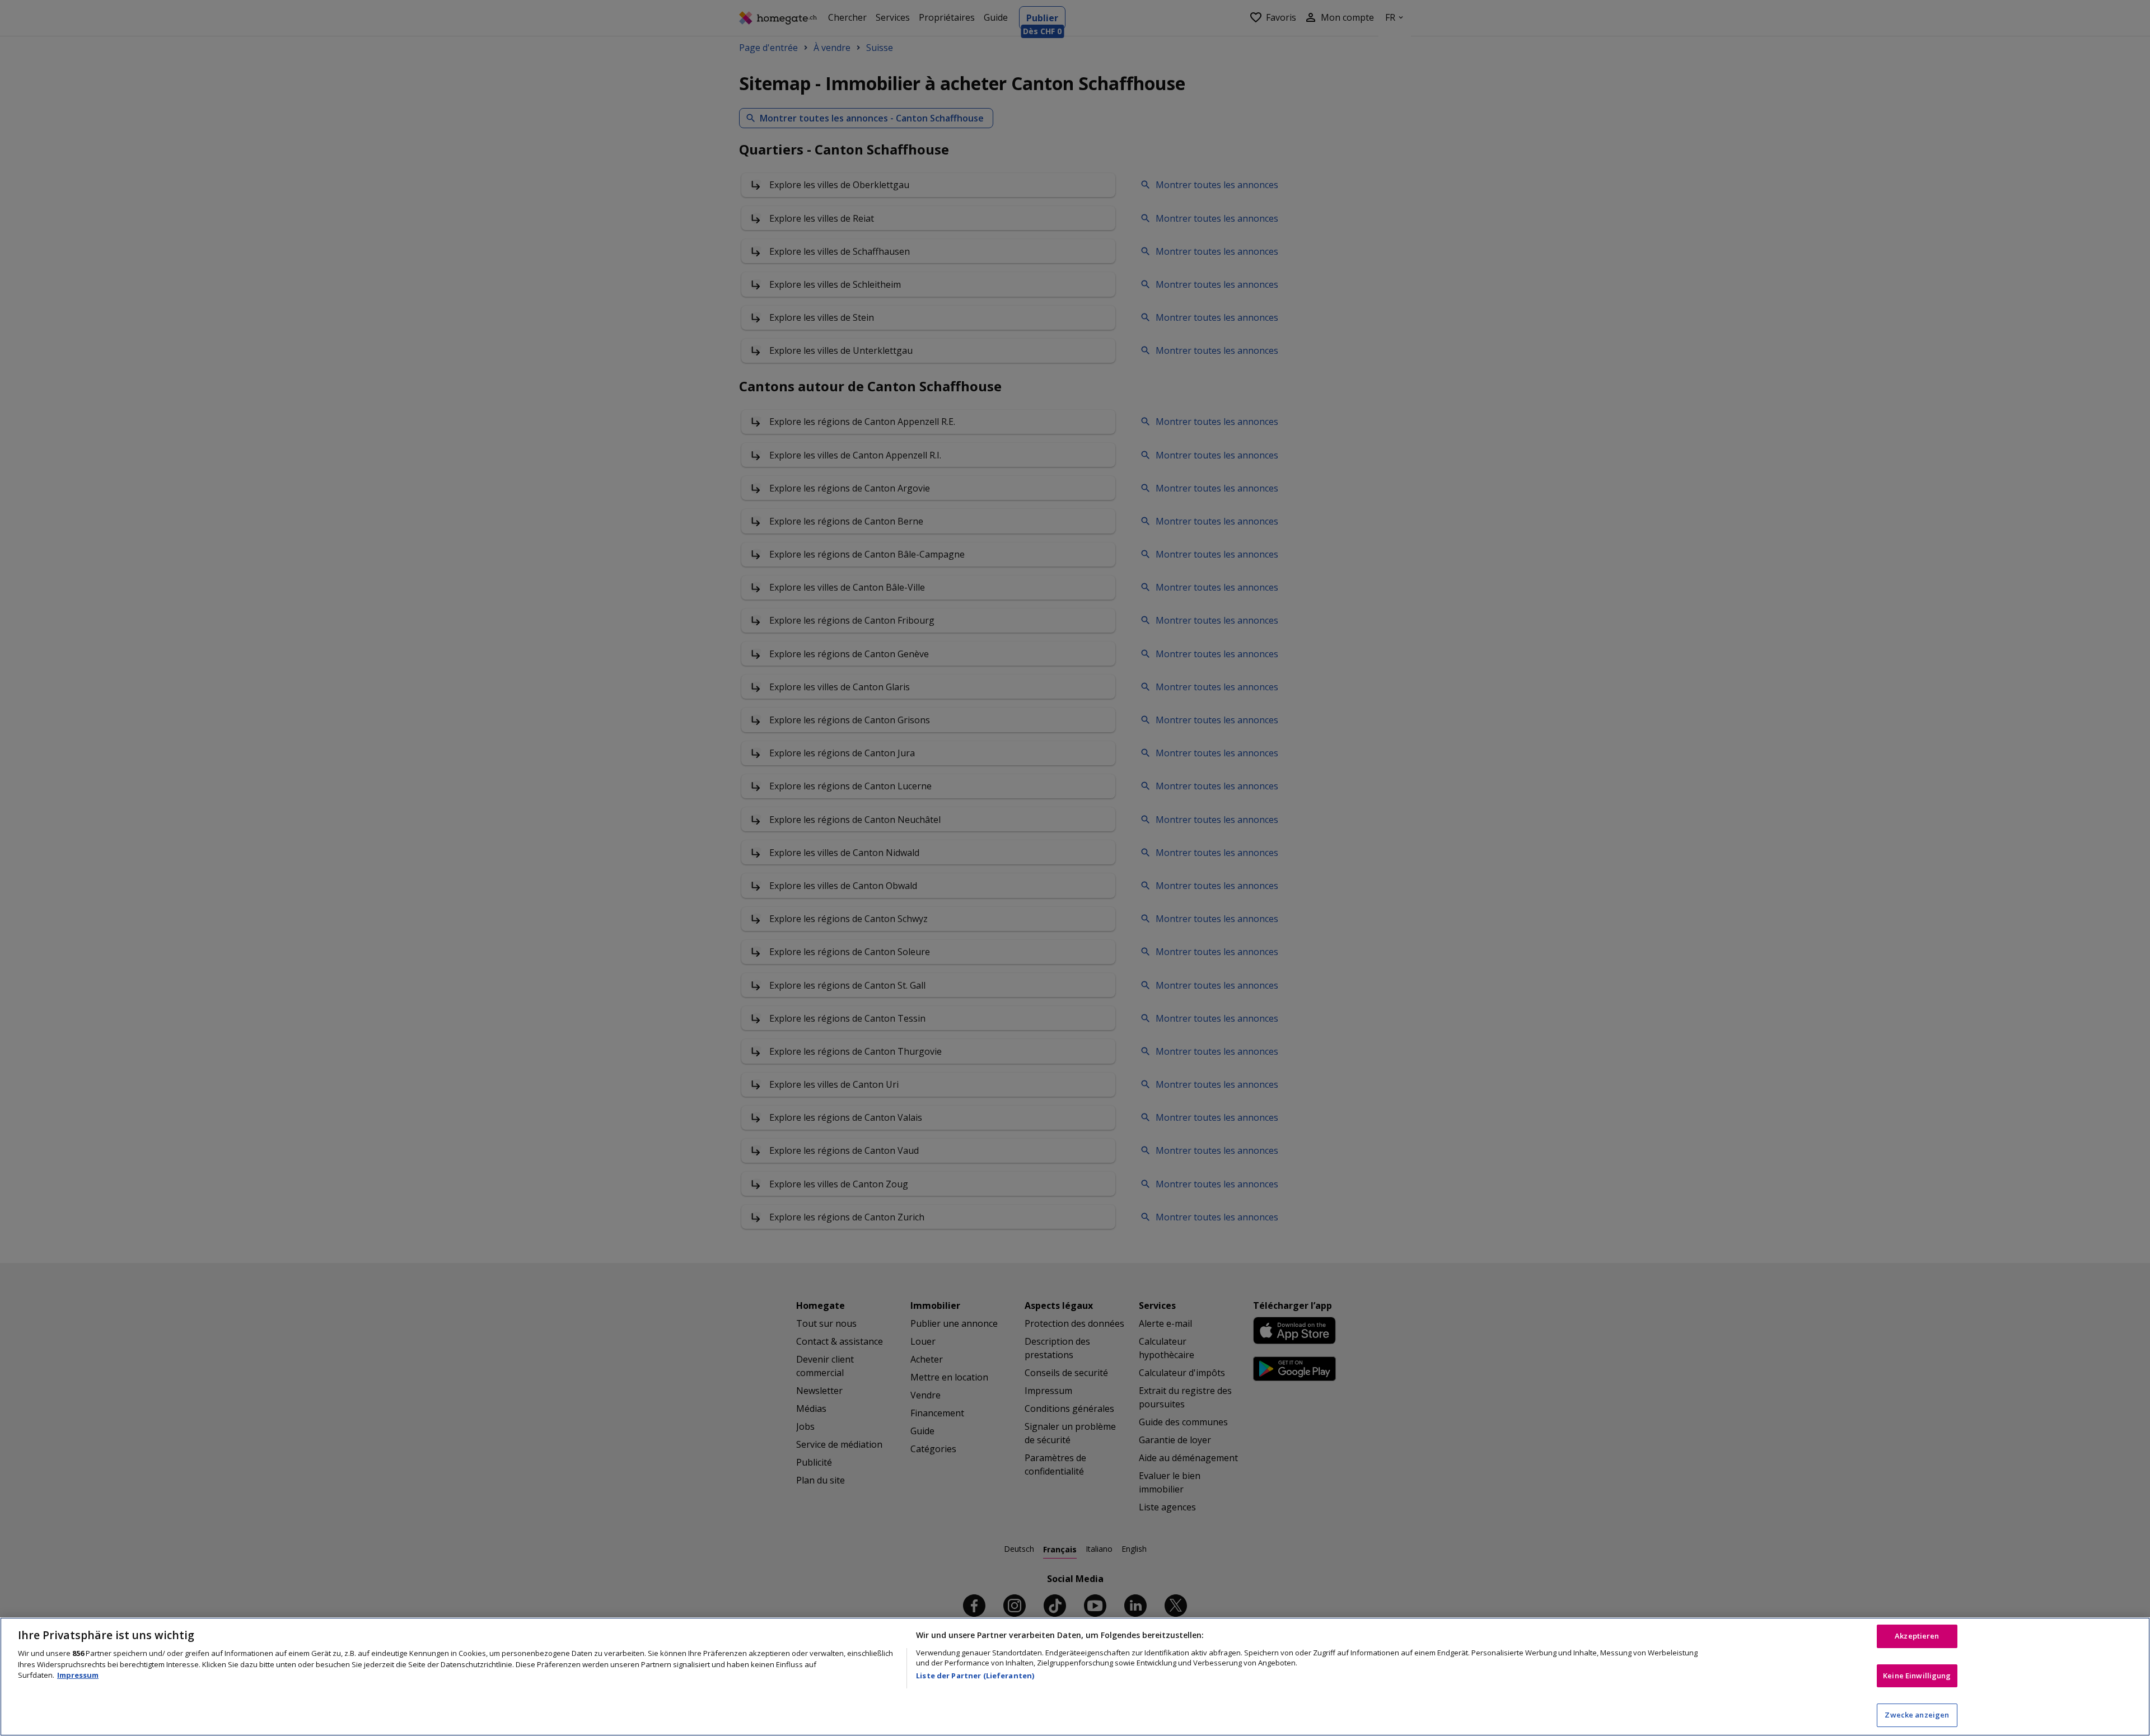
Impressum (78, 1675)
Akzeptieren (1917, 1636)
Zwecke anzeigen (1917, 1715)
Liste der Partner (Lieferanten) (975, 1676)
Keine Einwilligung (1917, 1676)
